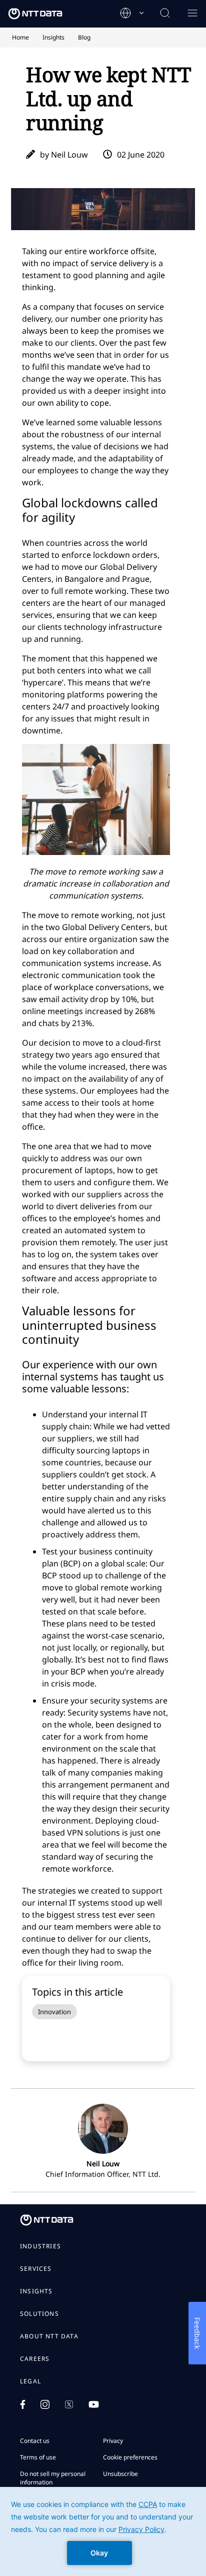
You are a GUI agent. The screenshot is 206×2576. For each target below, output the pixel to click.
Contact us (35, 2441)
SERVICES (36, 2269)
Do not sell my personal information (53, 2478)
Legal (30, 2381)
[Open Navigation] (192, 14)
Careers (35, 2359)
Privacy (113, 2441)
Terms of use (38, 2457)
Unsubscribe (120, 2474)
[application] (103, 2531)
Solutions (39, 2314)
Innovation (54, 2012)
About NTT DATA (49, 2336)
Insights (36, 2291)
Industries (40, 2246)
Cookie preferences (130, 2457)
